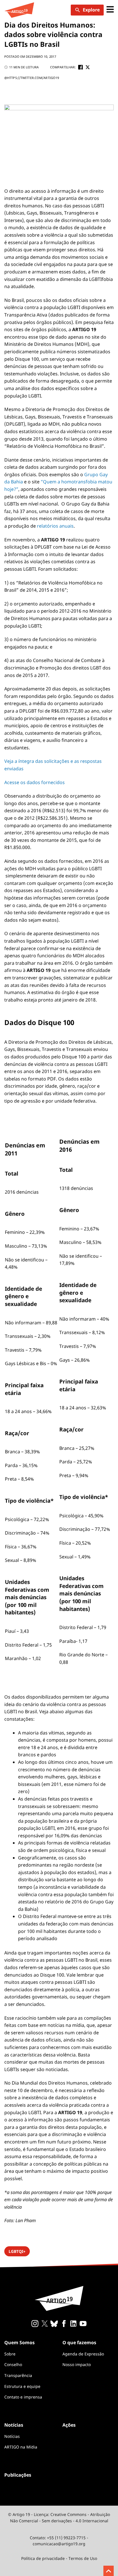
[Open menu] (110, 10)
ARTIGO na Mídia (21, 2447)
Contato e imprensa (23, 2397)
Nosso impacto (77, 2364)
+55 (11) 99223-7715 (66, 2538)
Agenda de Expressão (83, 2354)
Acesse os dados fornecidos (35, 782)
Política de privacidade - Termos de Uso (59, 2558)
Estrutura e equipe (22, 2386)
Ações (69, 2425)
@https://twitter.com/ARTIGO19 (32, 78)
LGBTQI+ (17, 2251)
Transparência (18, 2375)
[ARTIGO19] (19, 10)
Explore (91, 10)
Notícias (12, 2436)
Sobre (10, 2354)
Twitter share (88, 67)
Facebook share (80, 67)
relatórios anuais (55, 526)
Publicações (18, 2475)
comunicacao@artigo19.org (59, 2544)
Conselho (13, 2364)
